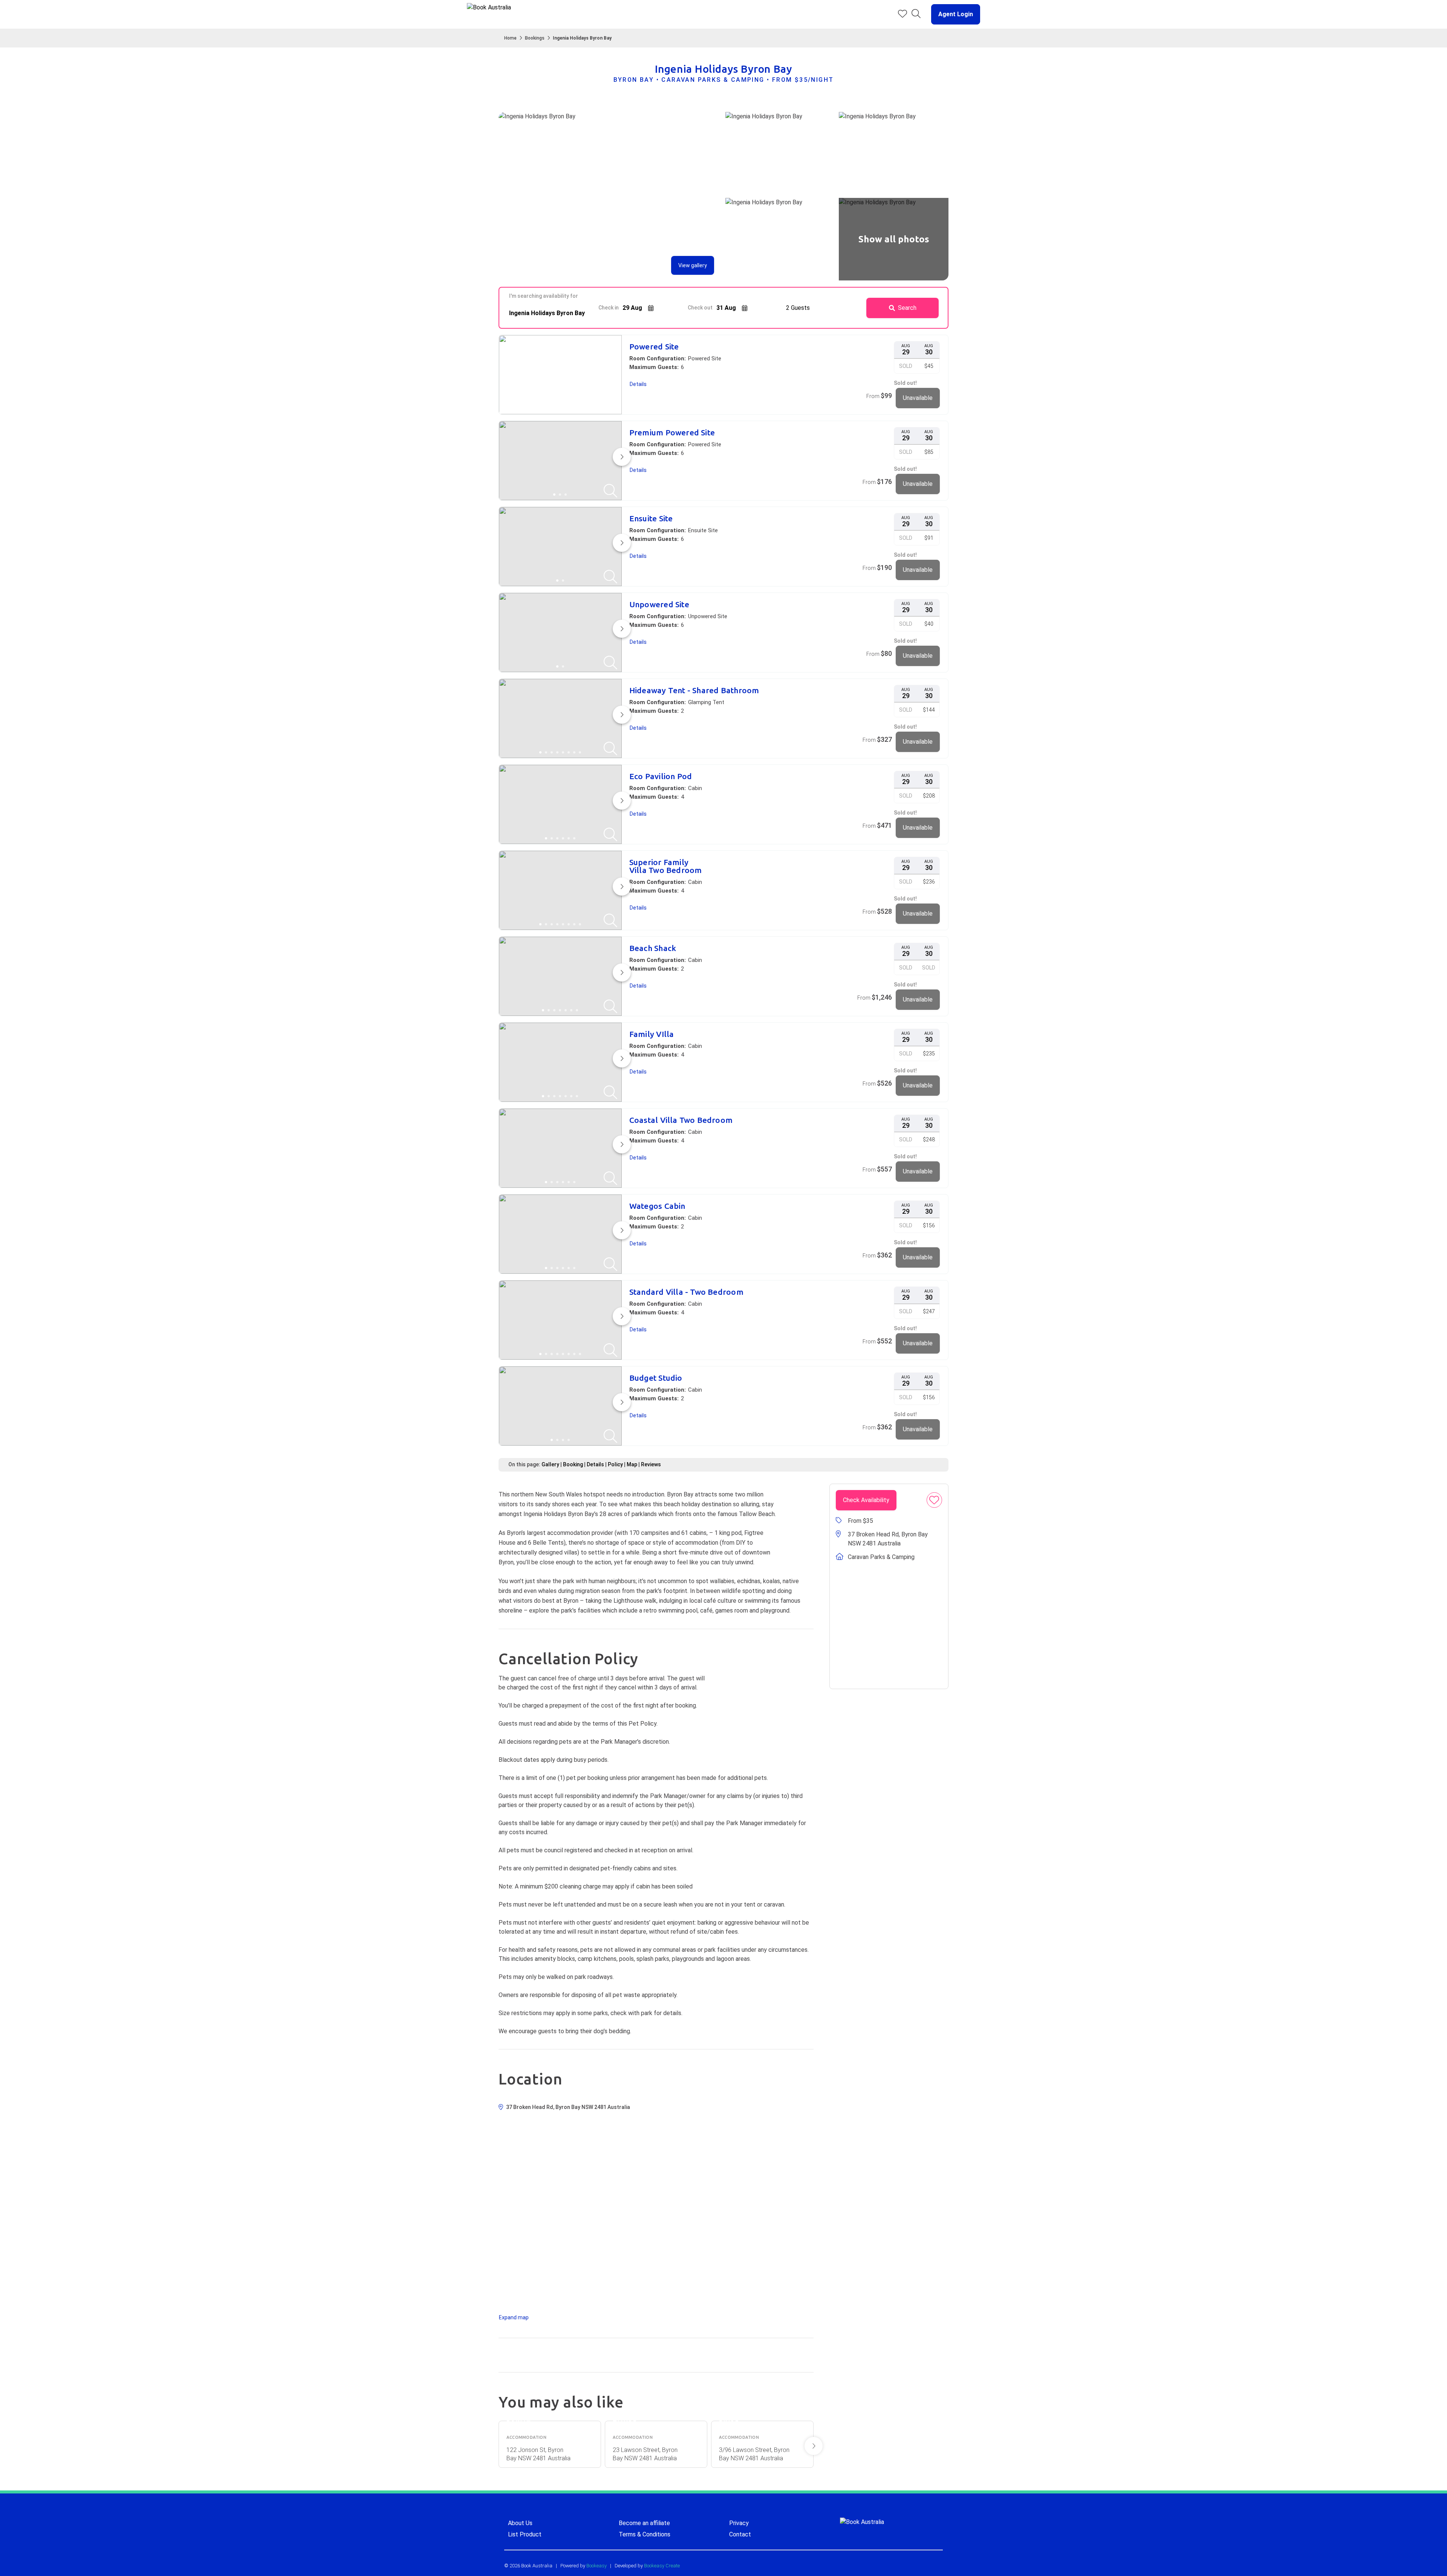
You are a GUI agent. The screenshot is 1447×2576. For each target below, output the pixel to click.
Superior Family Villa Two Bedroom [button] (666, 866)
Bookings (535, 38)
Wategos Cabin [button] (657, 1206)
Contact (740, 2534)
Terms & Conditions (645, 2534)
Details (595, 1464)
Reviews (651, 1464)
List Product (525, 2534)
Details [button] (638, 384)
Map (632, 1464)
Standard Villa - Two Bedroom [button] (686, 1292)
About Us (520, 2523)
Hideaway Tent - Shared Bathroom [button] (694, 690)
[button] (953, 14)
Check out (700, 308)
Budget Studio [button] (656, 1378)
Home (510, 38)
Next (814, 2446)
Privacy (739, 2523)
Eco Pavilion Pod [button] (661, 776)
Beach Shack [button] (653, 948)
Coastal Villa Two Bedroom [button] (681, 1120)
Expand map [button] (514, 2317)
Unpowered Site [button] (659, 604)
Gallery (550, 1464)
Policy (615, 1464)
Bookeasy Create (662, 2566)
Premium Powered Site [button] (672, 433)
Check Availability (866, 1500)
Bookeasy (597, 2566)
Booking (573, 1464)
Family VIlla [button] (652, 1034)
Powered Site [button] (654, 347)
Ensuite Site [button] (651, 518)
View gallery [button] (693, 265)
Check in (609, 308)
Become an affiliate (644, 2523)
